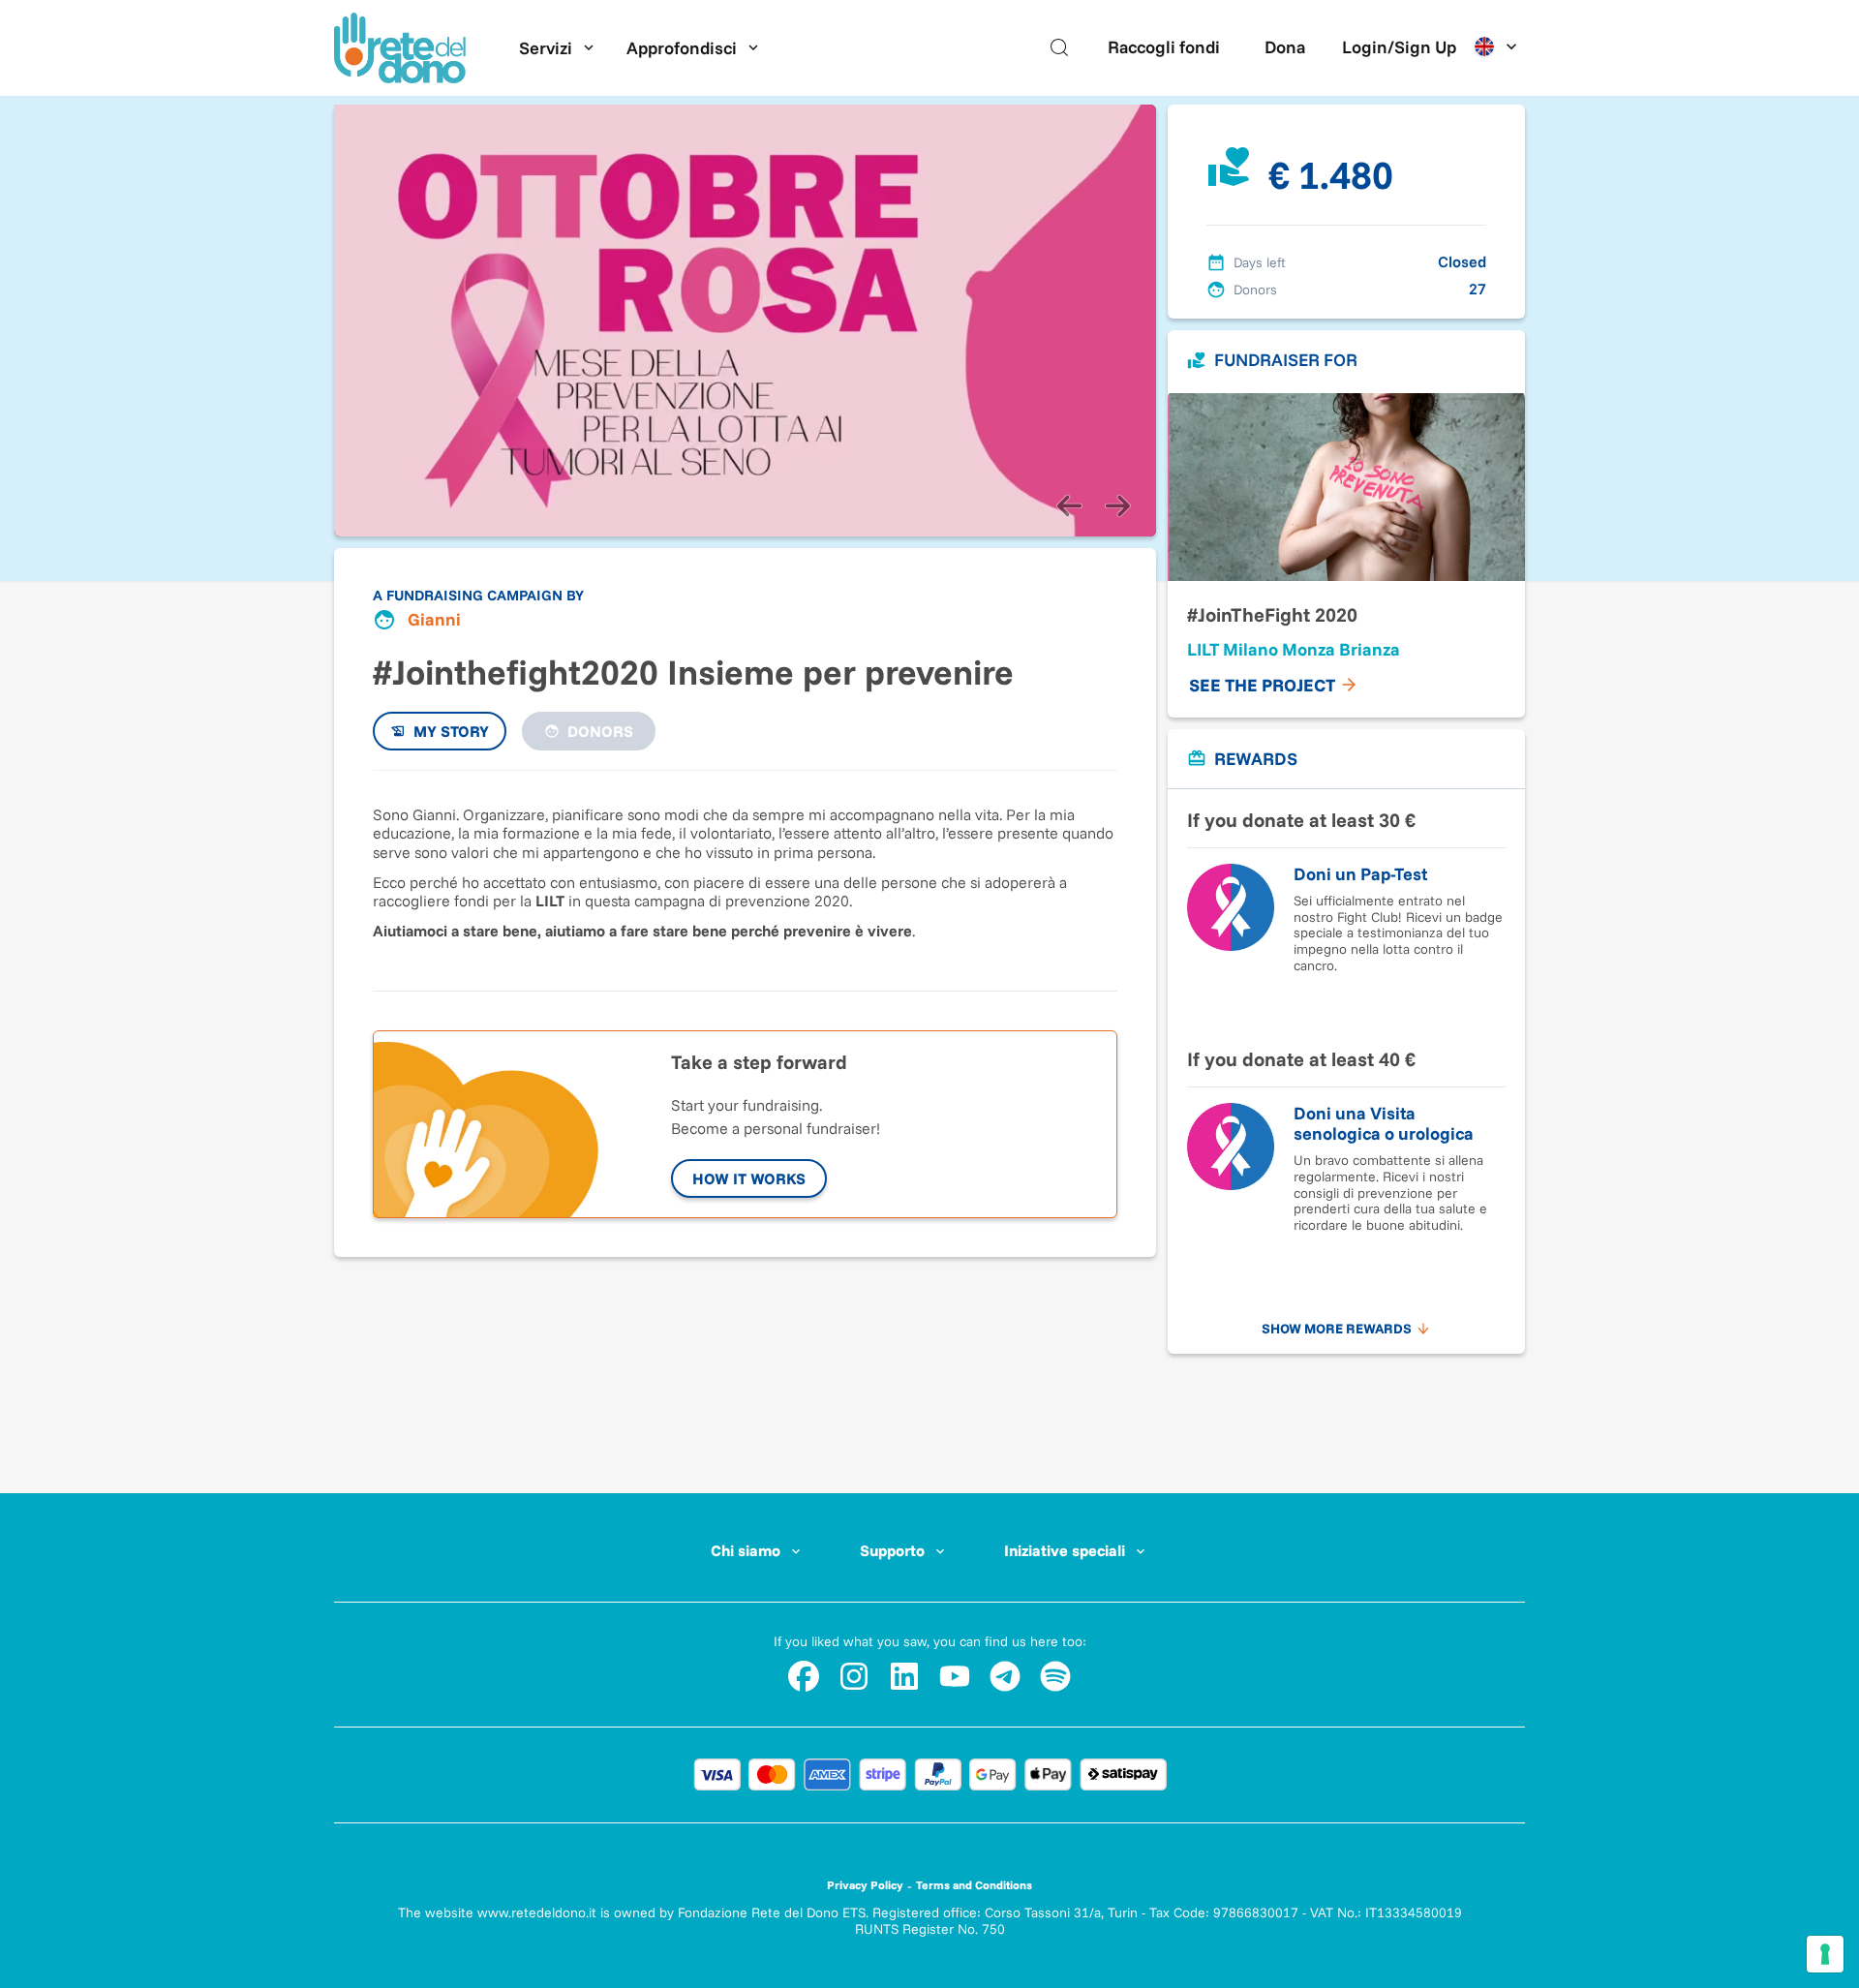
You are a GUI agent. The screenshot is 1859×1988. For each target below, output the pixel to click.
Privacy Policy (865, 1885)
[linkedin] (904, 1676)
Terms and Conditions (974, 1885)
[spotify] (1055, 1676)
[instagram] (854, 1676)
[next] (1117, 505)
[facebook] (804, 1676)
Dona (1285, 47)
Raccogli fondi (1164, 47)
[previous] (1069, 505)
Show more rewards (1337, 1329)
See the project (1262, 685)
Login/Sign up (1399, 47)
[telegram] (1005, 1676)
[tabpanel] (745, 871)
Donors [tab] (600, 731)
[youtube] (955, 1676)
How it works (749, 1178)
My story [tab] (451, 731)
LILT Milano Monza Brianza (1294, 649)
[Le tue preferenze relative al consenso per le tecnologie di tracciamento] (1825, 1954)
